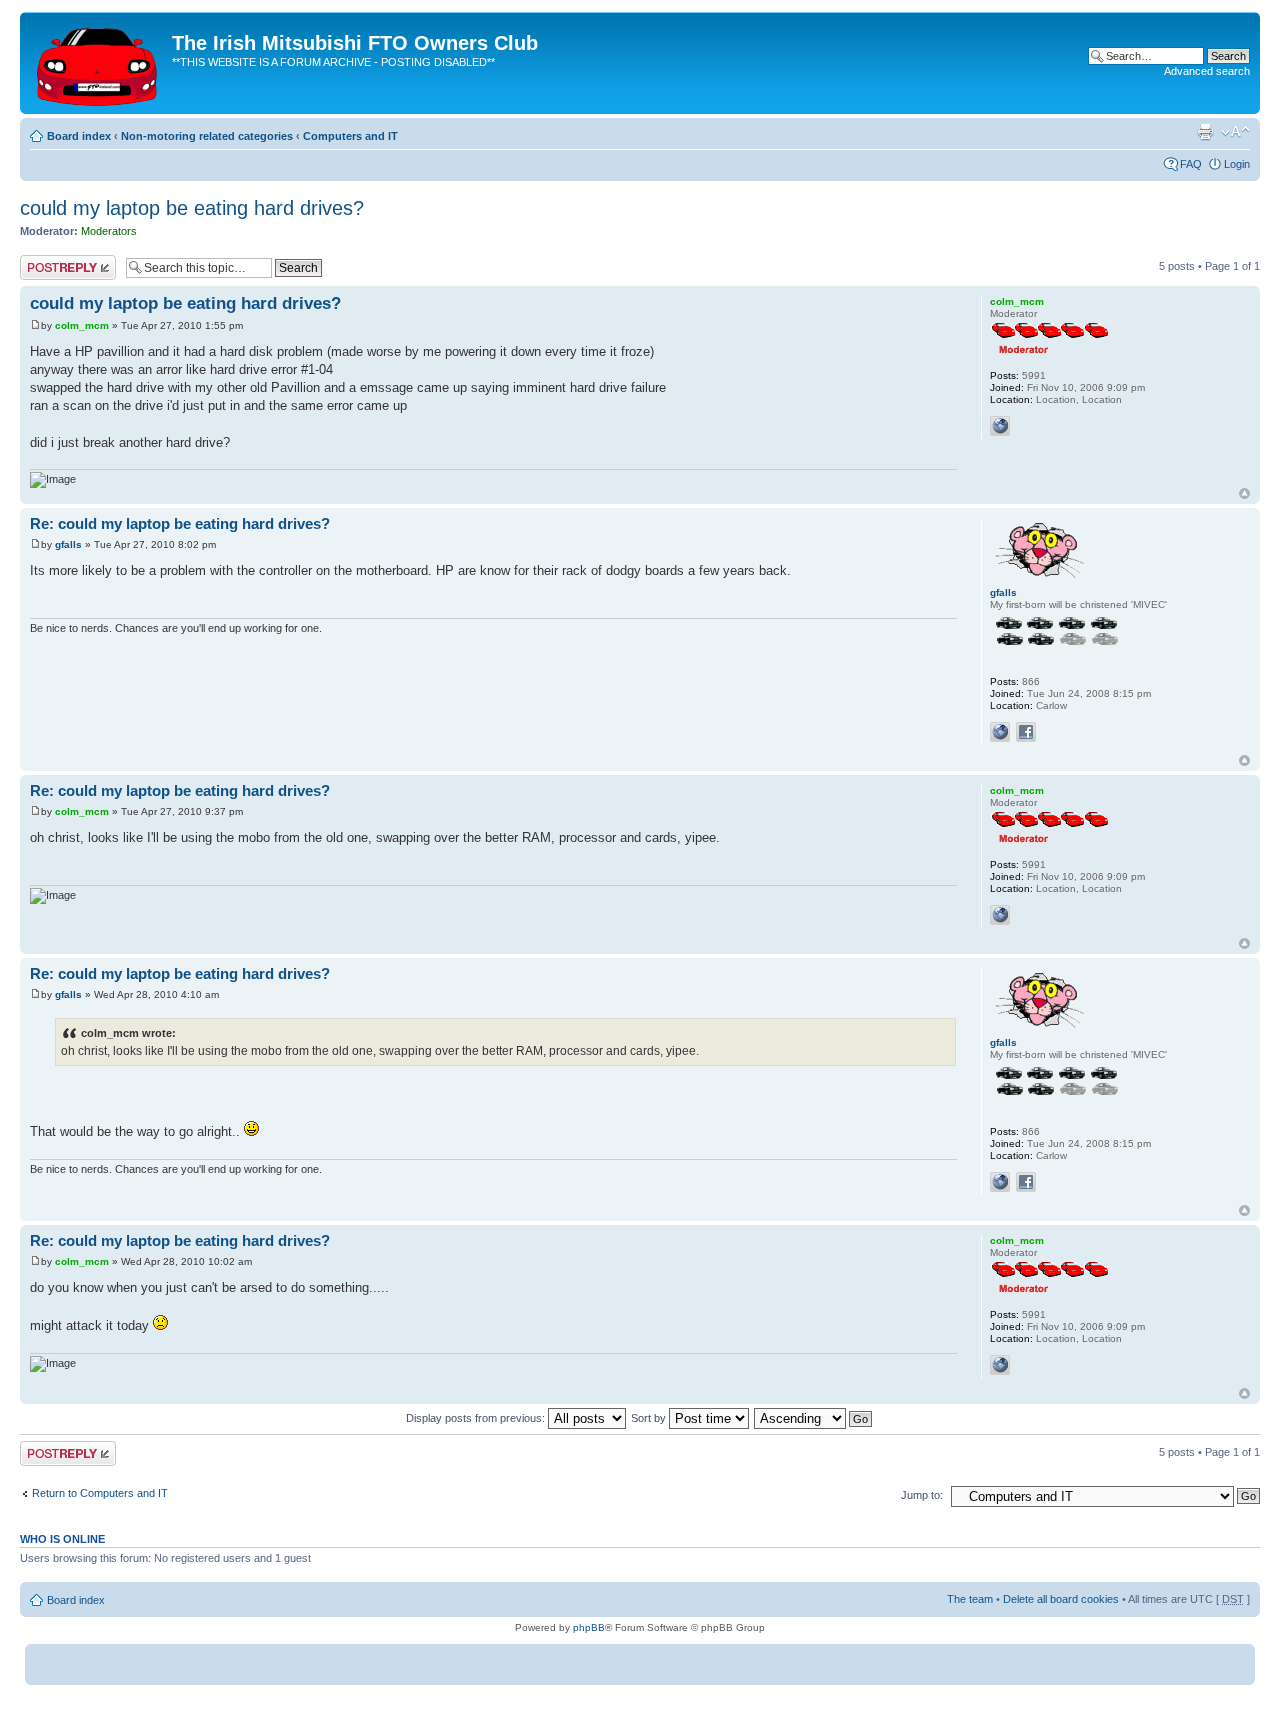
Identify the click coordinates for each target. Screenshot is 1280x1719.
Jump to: (922, 1495)
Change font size (1235, 132)
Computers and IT (350, 136)
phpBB (589, 1627)
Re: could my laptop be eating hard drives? (180, 523)
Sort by (650, 1418)
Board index (79, 136)
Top (1244, 493)
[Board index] (98, 63)
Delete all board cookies (1061, 1599)
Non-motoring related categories (207, 136)
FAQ (1191, 164)
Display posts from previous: (477, 1418)
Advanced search (1207, 71)
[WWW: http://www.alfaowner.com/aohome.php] (1000, 732)
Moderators (109, 231)
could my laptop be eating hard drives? (192, 208)
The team (970, 1599)
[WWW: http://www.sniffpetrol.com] (1000, 426)
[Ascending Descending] (814, 1418)
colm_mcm (82, 325)
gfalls (68, 544)
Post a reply (49, 261)
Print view (1205, 132)
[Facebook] (1026, 732)
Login (1237, 164)
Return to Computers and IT (100, 1493)
